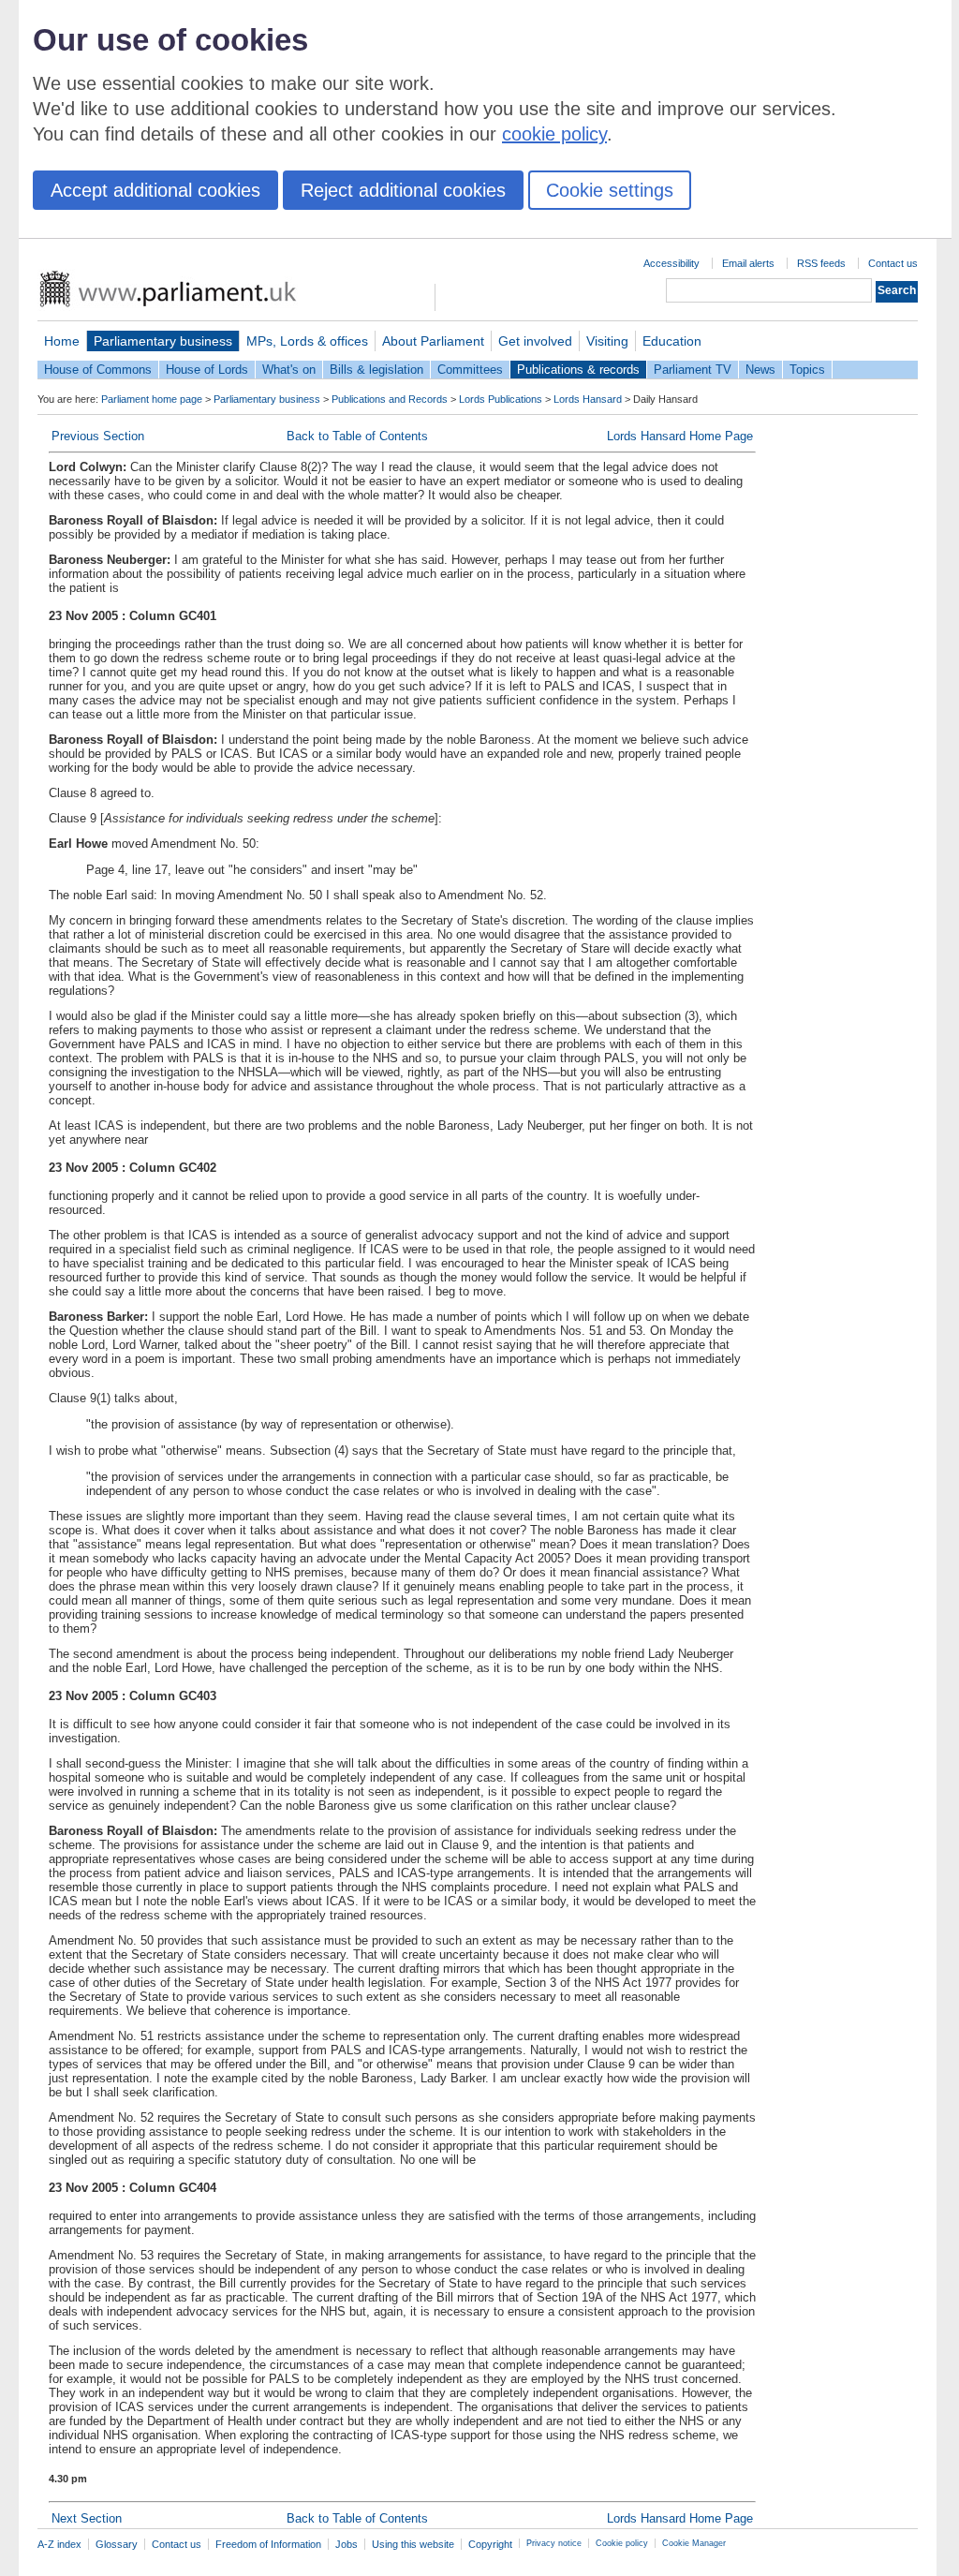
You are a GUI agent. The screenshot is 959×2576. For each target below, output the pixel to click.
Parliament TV (693, 370)
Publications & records (578, 370)
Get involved (535, 341)
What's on (289, 370)
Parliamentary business (163, 341)
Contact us (893, 263)
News (760, 370)
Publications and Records (390, 399)
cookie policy (554, 134)
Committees (470, 370)
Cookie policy (622, 2543)
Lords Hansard (588, 399)
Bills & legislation (376, 370)
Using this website (413, 2544)
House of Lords (207, 370)
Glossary (117, 2544)
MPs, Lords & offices (307, 341)
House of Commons (98, 370)
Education (672, 341)
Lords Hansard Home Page (680, 436)
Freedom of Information (268, 2544)
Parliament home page (152, 399)
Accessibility (671, 263)
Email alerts (748, 263)
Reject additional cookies (403, 190)
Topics (807, 370)
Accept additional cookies (155, 190)
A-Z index (59, 2544)
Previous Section (98, 436)
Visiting (607, 341)
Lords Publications (501, 399)
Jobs (347, 2544)
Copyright (490, 2544)
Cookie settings (610, 190)
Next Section (87, 2518)
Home (62, 341)
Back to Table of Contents (357, 436)
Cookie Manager (694, 2543)
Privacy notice (554, 2543)
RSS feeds (821, 263)
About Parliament (433, 341)
